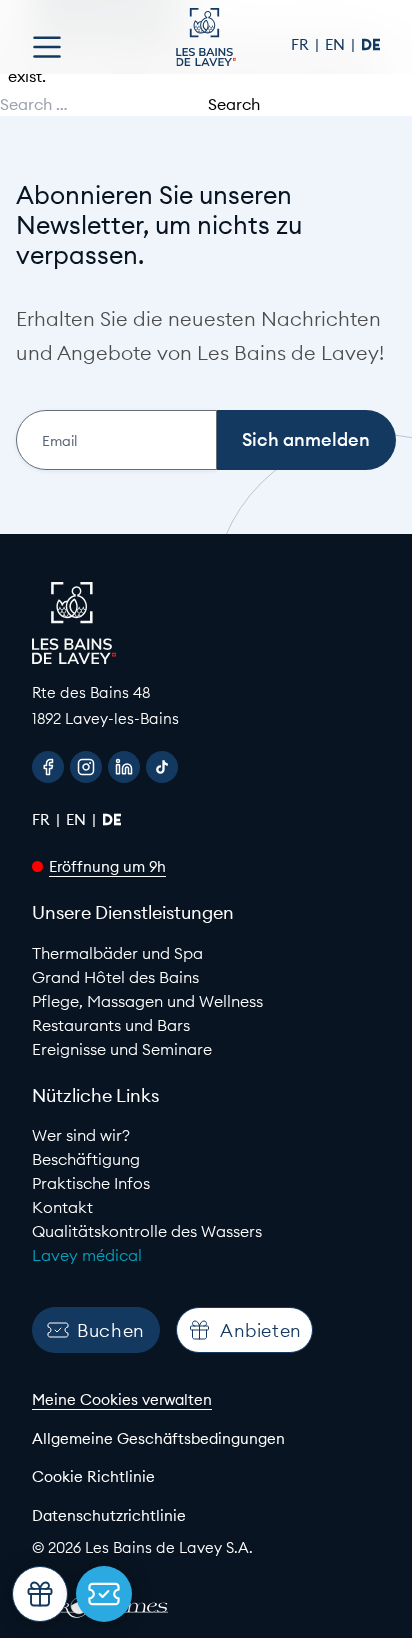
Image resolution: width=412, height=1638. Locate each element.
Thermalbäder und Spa (117, 953)
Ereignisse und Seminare (122, 1049)
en (337, 44)
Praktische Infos (91, 1183)
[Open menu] (47, 47)
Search (234, 104)
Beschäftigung (86, 1159)
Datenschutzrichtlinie (109, 1515)
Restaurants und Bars (111, 1025)
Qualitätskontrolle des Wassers (147, 1231)
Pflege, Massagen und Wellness (147, 1001)
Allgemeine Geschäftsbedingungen (158, 1438)
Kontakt (62, 1207)
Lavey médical (87, 1255)
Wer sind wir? (81, 1135)
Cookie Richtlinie (93, 1476)
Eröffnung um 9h (107, 866)
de (370, 44)
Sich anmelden (306, 439)
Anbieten (261, 1330)
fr (302, 44)
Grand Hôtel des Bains (115, 977)
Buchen (111, 1330)
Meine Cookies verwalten (122, 1399)
